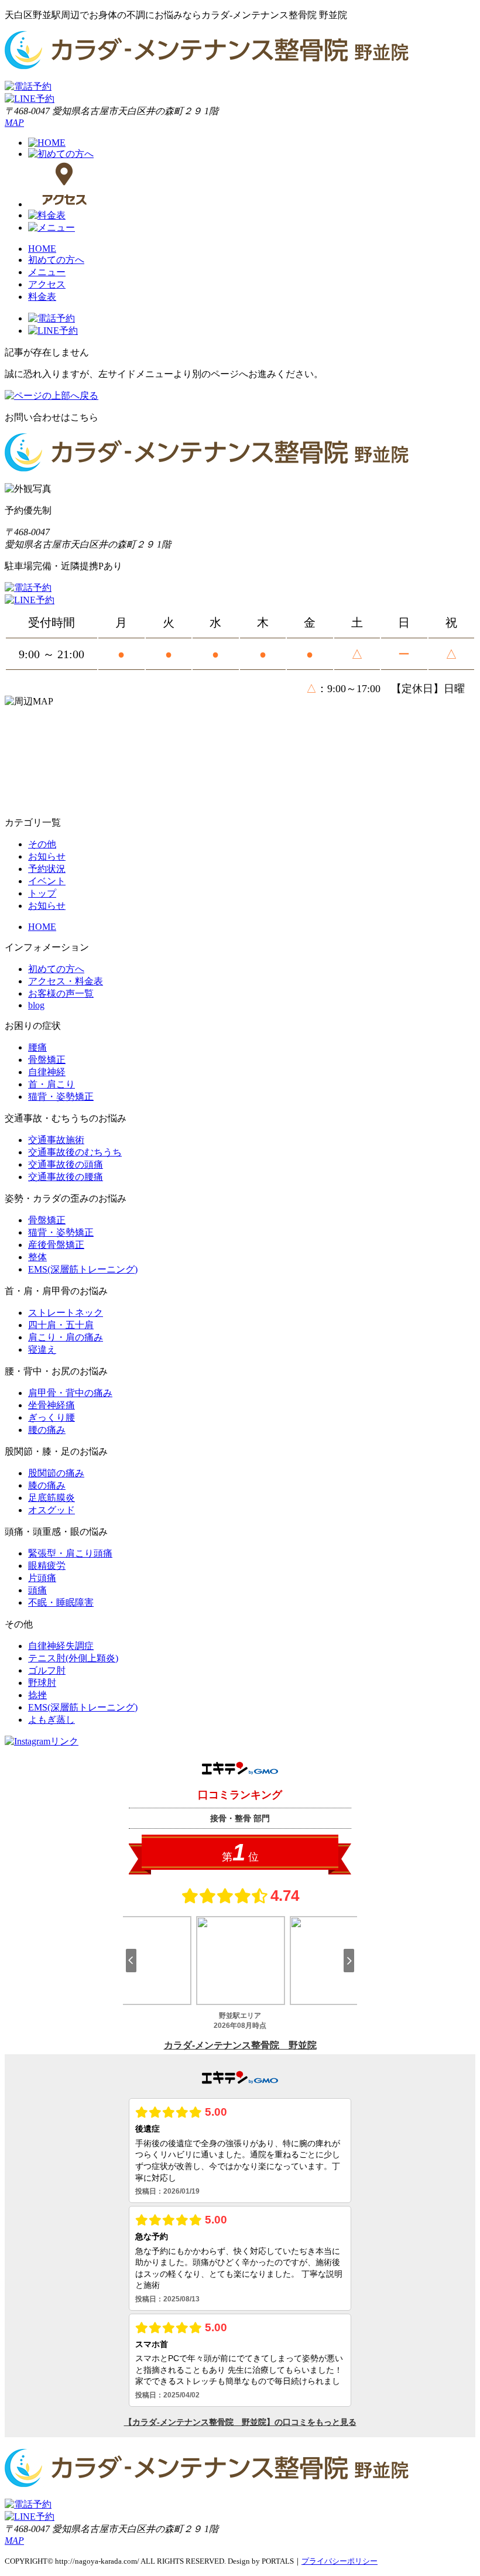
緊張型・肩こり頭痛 (70, 1553)
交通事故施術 (56, 1140)
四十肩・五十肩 (61, 1325)
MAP (14, 123)
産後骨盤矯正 (56, 1245)
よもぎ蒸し (52, 1720)
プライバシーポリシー (340, 2561)
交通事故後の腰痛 (66, 1177)
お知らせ (47, 856)
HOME (42, 249)
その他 (42, 844)
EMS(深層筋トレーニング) (83, 1269)
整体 (37, 1257)
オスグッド (52, 1510)
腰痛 (37, 1047)
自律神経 (47, 1072)
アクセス (47, 284)
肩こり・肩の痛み (66, 1337)
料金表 (42, 297)
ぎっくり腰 (52, 1417)
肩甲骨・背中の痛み (70, 1393)
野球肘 (42, 1683)
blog (36, 1005)
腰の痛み (47, 1430)
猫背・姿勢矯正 (61, 1097)
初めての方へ (56, 260)
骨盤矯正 (47, 1060)
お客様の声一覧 (61, 993)
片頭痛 (42, 1578)
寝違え (42, 1349)
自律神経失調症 (61, 1646)
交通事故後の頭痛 (66, 1164)
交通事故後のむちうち (75, 1152)
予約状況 (47, 869)
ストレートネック (66, 1313)
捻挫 (37, 1695)
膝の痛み (47, 1485)
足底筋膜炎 (52, 1498)
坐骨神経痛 (52, 1405)
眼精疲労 (47, 1566)
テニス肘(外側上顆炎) (73, 1658)
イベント (47, 881)
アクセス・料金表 (66, 981)
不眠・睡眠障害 (61, 1602)
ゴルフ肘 (47, 1670)
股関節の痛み (56, 1473)
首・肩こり (52, 1084)
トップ (42, 893)
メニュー (47, 272)
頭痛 (37, 1590)
